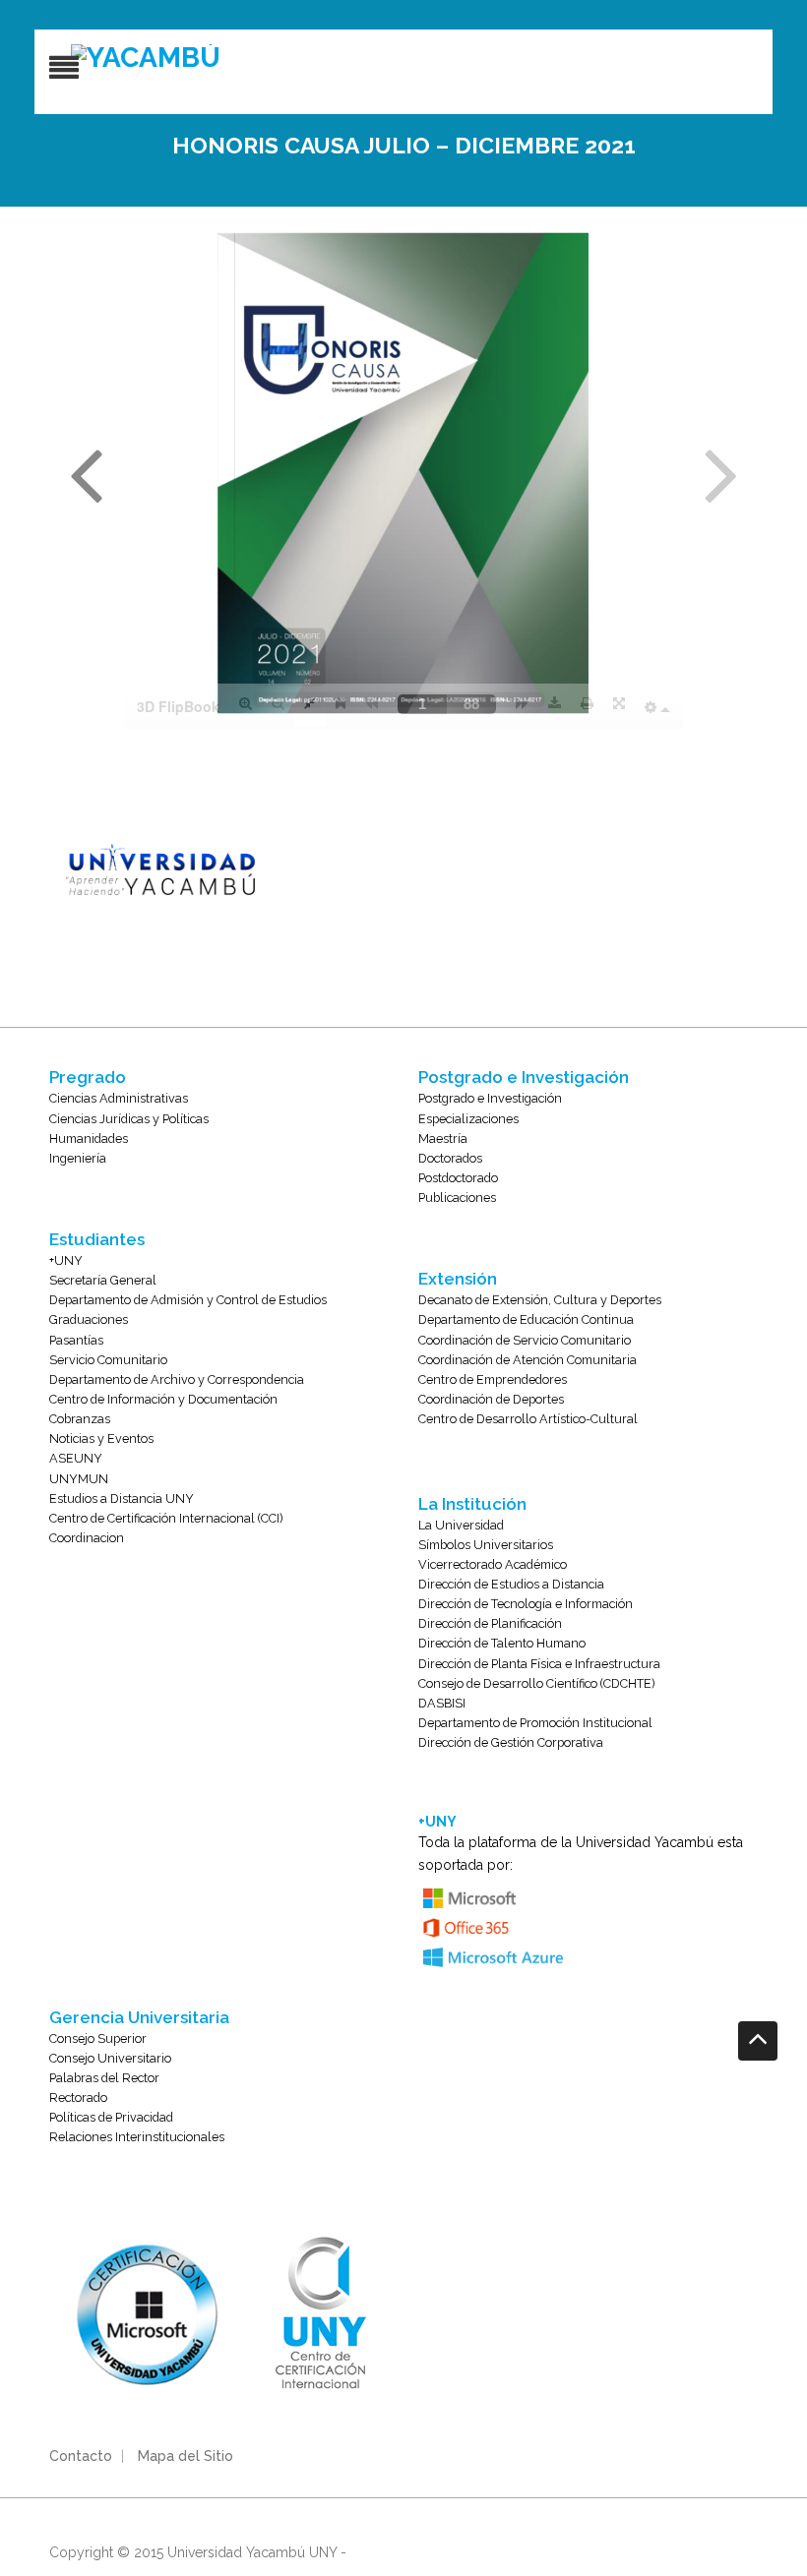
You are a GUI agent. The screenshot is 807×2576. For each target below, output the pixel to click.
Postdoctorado (458, 1178)
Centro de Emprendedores (493, 1379)
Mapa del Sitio (186, 2456)
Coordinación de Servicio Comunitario (525, 1340)
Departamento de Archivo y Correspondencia (177, 1379)
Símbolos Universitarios (486, 1545)
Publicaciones (457, 1198)
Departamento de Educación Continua (526, 1319)
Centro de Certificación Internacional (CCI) (166, 1518)
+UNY (66, 1260)
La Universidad (461, 1525)
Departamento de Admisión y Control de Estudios (188, 1300)
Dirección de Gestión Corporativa (511, 1742)
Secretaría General (103, 1280)
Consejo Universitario (110, 2058)
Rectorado (78, 2097)
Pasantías (76, 1340)
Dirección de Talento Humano (502, 1643)
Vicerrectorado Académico (493, 1564)
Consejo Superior (98, 2038)
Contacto (81, 2456)
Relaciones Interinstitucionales (137, 2137)
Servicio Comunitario (108, 1360)
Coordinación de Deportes (491, 1399)
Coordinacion (87, 1538)
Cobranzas (80, 1419)
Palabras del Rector (104, 2078)
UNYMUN (79, 1479)
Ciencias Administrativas (119, 1098)
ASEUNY (76, 1458)
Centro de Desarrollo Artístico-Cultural (528, 1419)
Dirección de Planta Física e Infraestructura (539, 1664)
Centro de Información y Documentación (163, 1399)
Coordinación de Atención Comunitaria (528, 1360)
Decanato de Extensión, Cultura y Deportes (540, 1300)
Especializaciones (468, 1119)
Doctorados (450, 1158)
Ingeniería (78, 1158)
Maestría (443, 1138)
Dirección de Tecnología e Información (526, 1604)
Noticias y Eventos (101, 1438)
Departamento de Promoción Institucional (535, 1723)
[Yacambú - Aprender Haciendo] (425, 58)
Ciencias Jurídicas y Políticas (129, 1119)
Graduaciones (89, 1319)
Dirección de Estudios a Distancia (511, 1584)
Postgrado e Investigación (490, 1098)
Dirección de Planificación (490, 1623)
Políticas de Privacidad (111, 2117)
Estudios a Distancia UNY (122, 1498)
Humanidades (89, 1138)
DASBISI (442, 1703)
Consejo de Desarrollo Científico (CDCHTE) (536, 1683)
